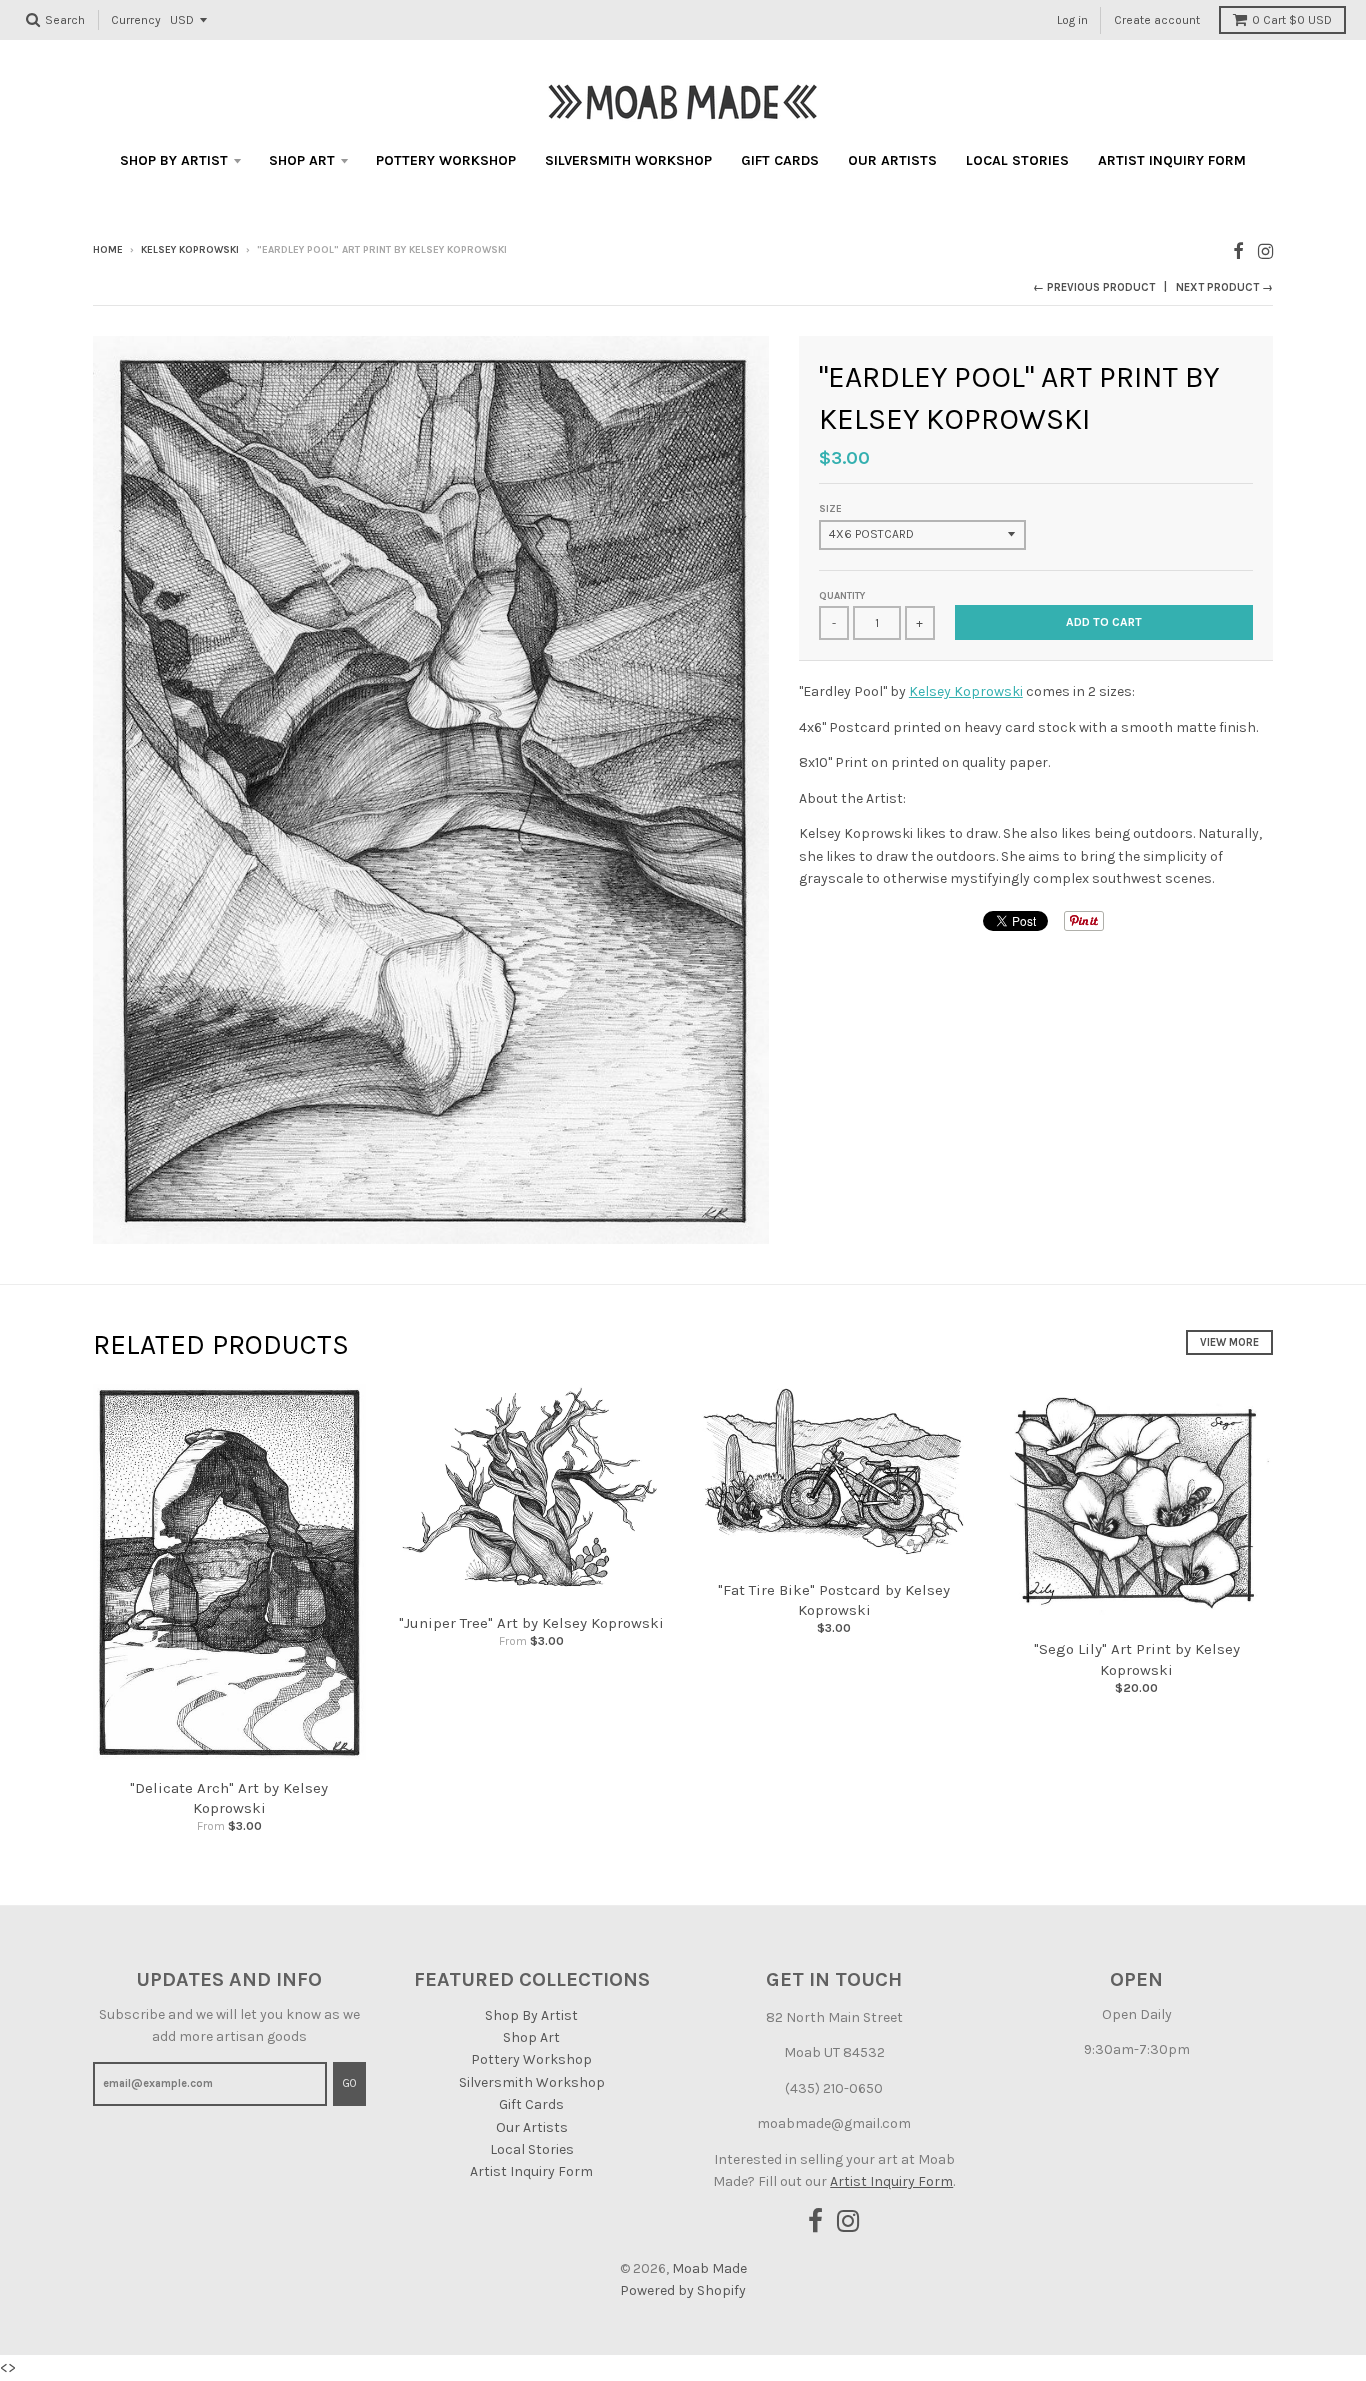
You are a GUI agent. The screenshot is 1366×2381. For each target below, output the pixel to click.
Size (830, 509)
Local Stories (1017, 160)
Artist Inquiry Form (1172, 160)
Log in (1072, 20)
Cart (1292, 20)
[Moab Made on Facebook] (1238, 251)
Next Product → (1224, 287)
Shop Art (302, 160)
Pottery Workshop (446, 160)
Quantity (842, 596)
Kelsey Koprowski (190, 250)
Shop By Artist (174, 160)
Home (108, 250)
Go (349, 2083)
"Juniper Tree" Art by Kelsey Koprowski (531, 1623)
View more (1229, 1342)
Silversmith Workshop (628, 160)
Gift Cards (780, 160)
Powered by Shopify (683, 2290)
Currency (136, 20)
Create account (1157, 20)
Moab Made (709, 2268)
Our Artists (892, 160)
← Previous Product (1094, 287)
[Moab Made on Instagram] (1265, 251)
